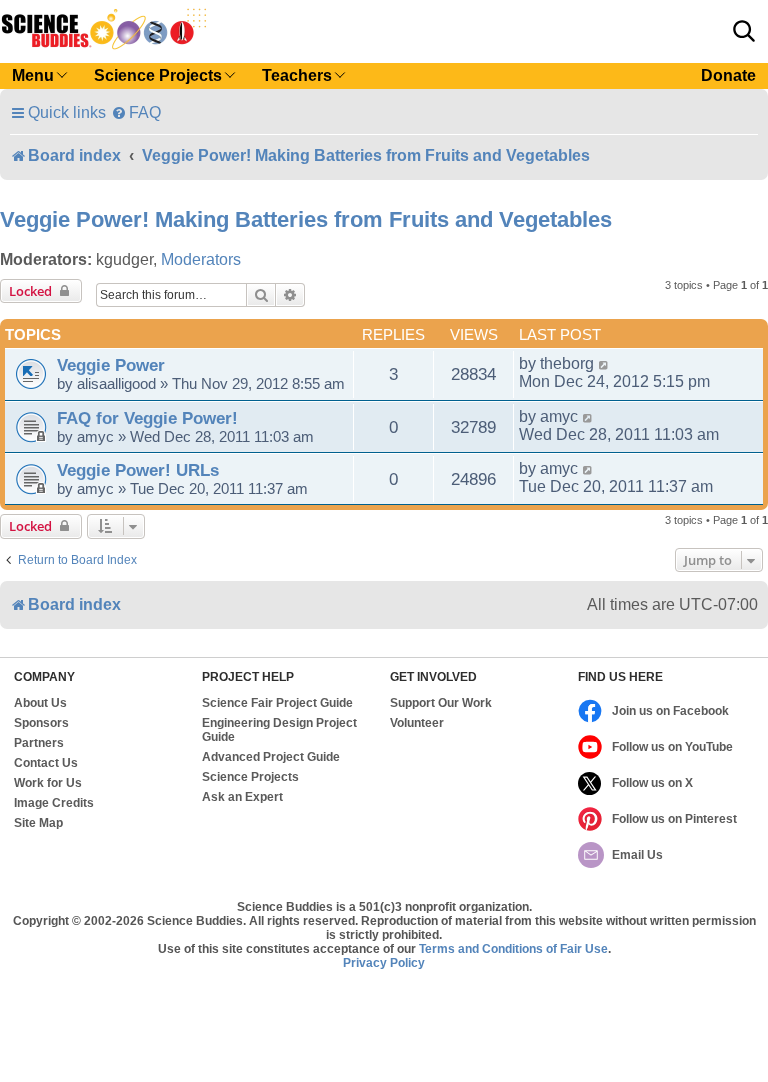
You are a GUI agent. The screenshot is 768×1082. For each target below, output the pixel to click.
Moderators (201, 259)
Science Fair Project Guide (277, 703)
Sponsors (41, 723)
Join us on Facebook (670, 711)
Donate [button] (728, 75)
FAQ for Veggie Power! (147, 418)
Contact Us (46, 763)
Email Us (637, 855)
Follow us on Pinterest (674, 819)
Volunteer (417, 723)
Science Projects (250, 777)
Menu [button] (33, 75)
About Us (40, 703)
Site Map (38, 823)
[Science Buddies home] (104, 29)
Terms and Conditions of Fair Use (513, 949)
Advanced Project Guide (271, 757)
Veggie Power (111, 365)
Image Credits (54, 803)
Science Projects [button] (158, 75)
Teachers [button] (297, 75)
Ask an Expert (242, 797)
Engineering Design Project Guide (279, 730)
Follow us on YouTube (672, 747)
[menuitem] (136, 112)
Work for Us (48, 783)
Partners (39, 743)
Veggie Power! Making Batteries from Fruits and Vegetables (306, 219)
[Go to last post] (604, 364)
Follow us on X (652, 783)
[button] (744, 31)
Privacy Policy (384, 963)
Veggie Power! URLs (138, 470)
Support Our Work (441, 703)
